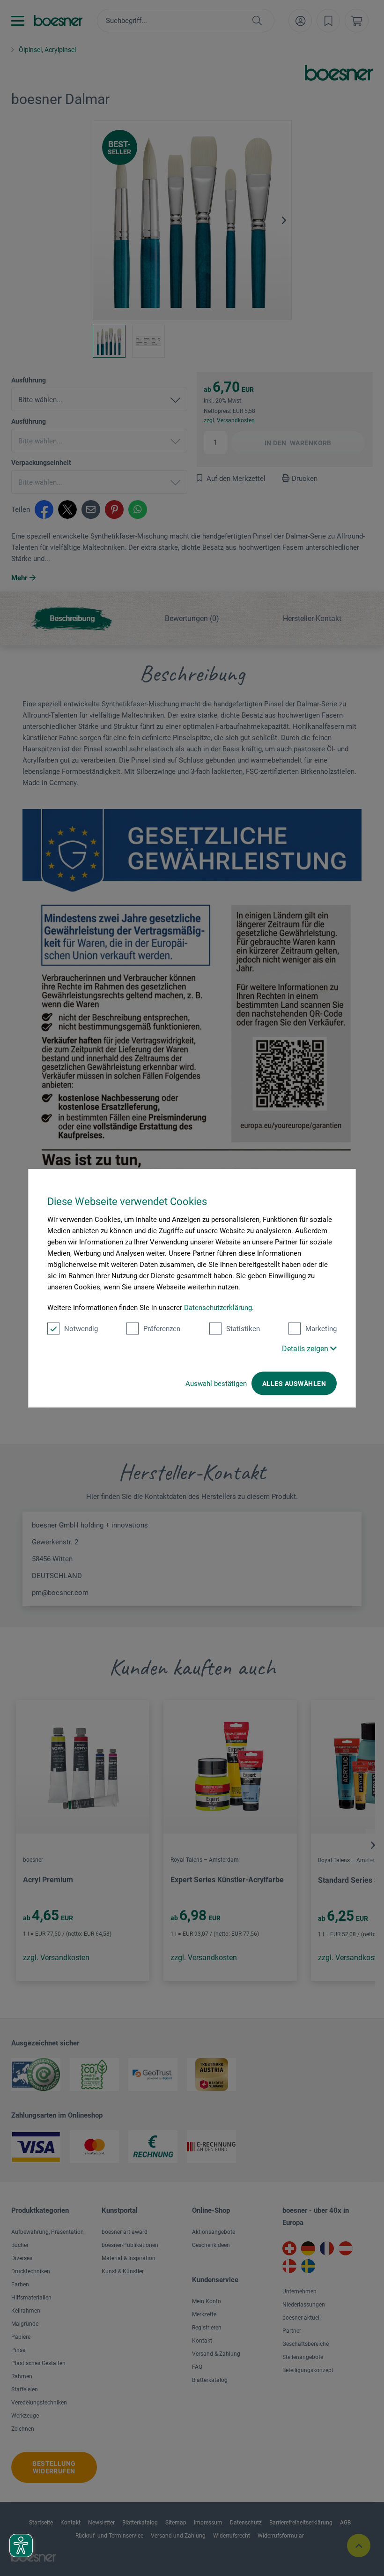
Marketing (321, 1329)
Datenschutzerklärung (218, 1308)
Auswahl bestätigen (216, 1384)
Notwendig (81, 1329)
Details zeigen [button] (306, 1349)
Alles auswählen (294, 1384)
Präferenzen (162, 1329)
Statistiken (243, 1329)
